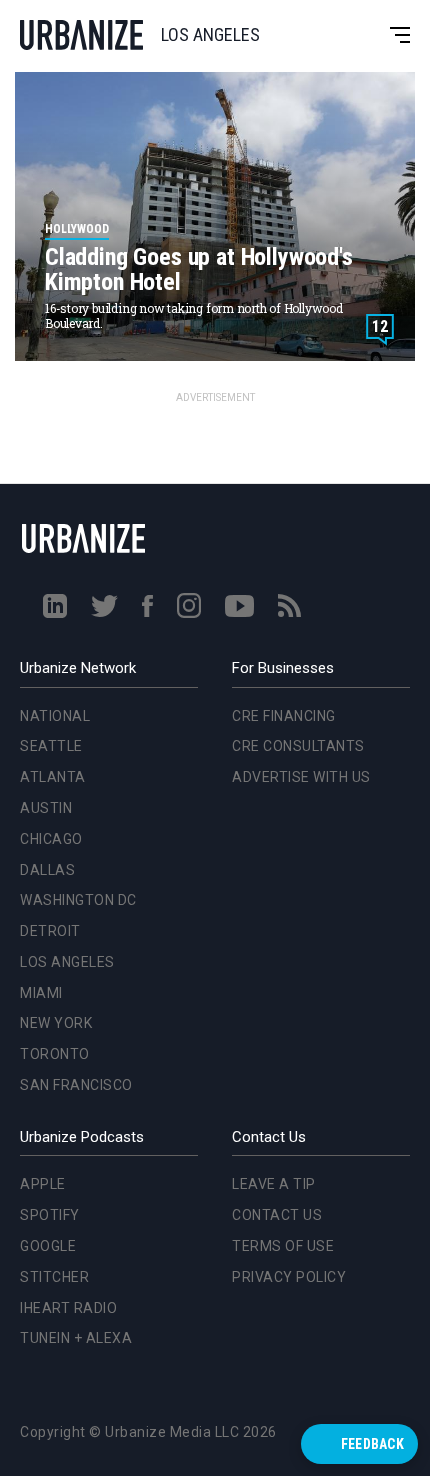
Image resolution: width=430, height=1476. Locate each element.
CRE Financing (284, 716)
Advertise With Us (301, 777)
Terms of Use (283, 1246)
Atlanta (49, 541)
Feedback (372, 1444)
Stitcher (54, 1277)
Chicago (47, 602)
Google (48, 1246)
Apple (43, 1184)
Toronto (51, 818)
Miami (37, 756)
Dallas (43, 633)
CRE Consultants (298, 746)
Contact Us (277, 1215)
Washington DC (74, 664)
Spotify (50, 1215)
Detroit (46, 695)
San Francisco (72, 849)
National (51, 479)
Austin (42, 572)
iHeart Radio (68, 1308)
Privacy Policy (289, 1277)
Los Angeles (63, 726)
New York (52, 787)
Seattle (47, 510)
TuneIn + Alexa (76, 1338)
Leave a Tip (274, 1184)
